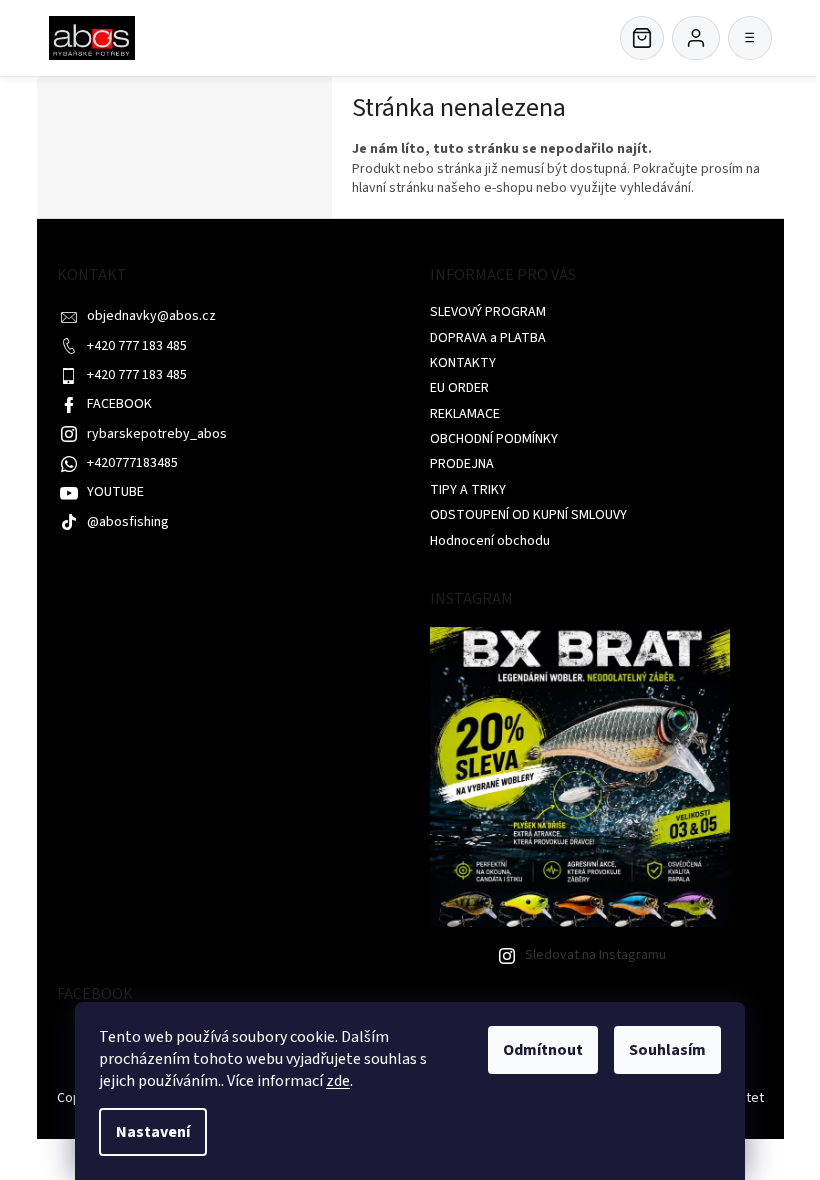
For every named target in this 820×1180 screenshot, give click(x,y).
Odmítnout (543, 1050)
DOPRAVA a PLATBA (488, 338)
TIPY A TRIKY (468, 490)
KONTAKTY (463, 363)
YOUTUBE (115, 492)
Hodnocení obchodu (490, 541)
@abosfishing (128, 522)
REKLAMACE (465, 414)
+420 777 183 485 (137, 346)
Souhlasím (667, 1050)
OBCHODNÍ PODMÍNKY (494, 439)
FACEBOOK (119, 404)
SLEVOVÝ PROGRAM (488, 312)
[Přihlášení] (696, 38)
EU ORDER (459, 388)
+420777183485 (132, 463)
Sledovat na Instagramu (595, 955)
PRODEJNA (462, 464)
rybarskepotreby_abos (157, 434)
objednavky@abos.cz (151, 316)
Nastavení (153, 1132)
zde (338, 1081)
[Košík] (642, 38)
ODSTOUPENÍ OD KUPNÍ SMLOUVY (528, 515)
